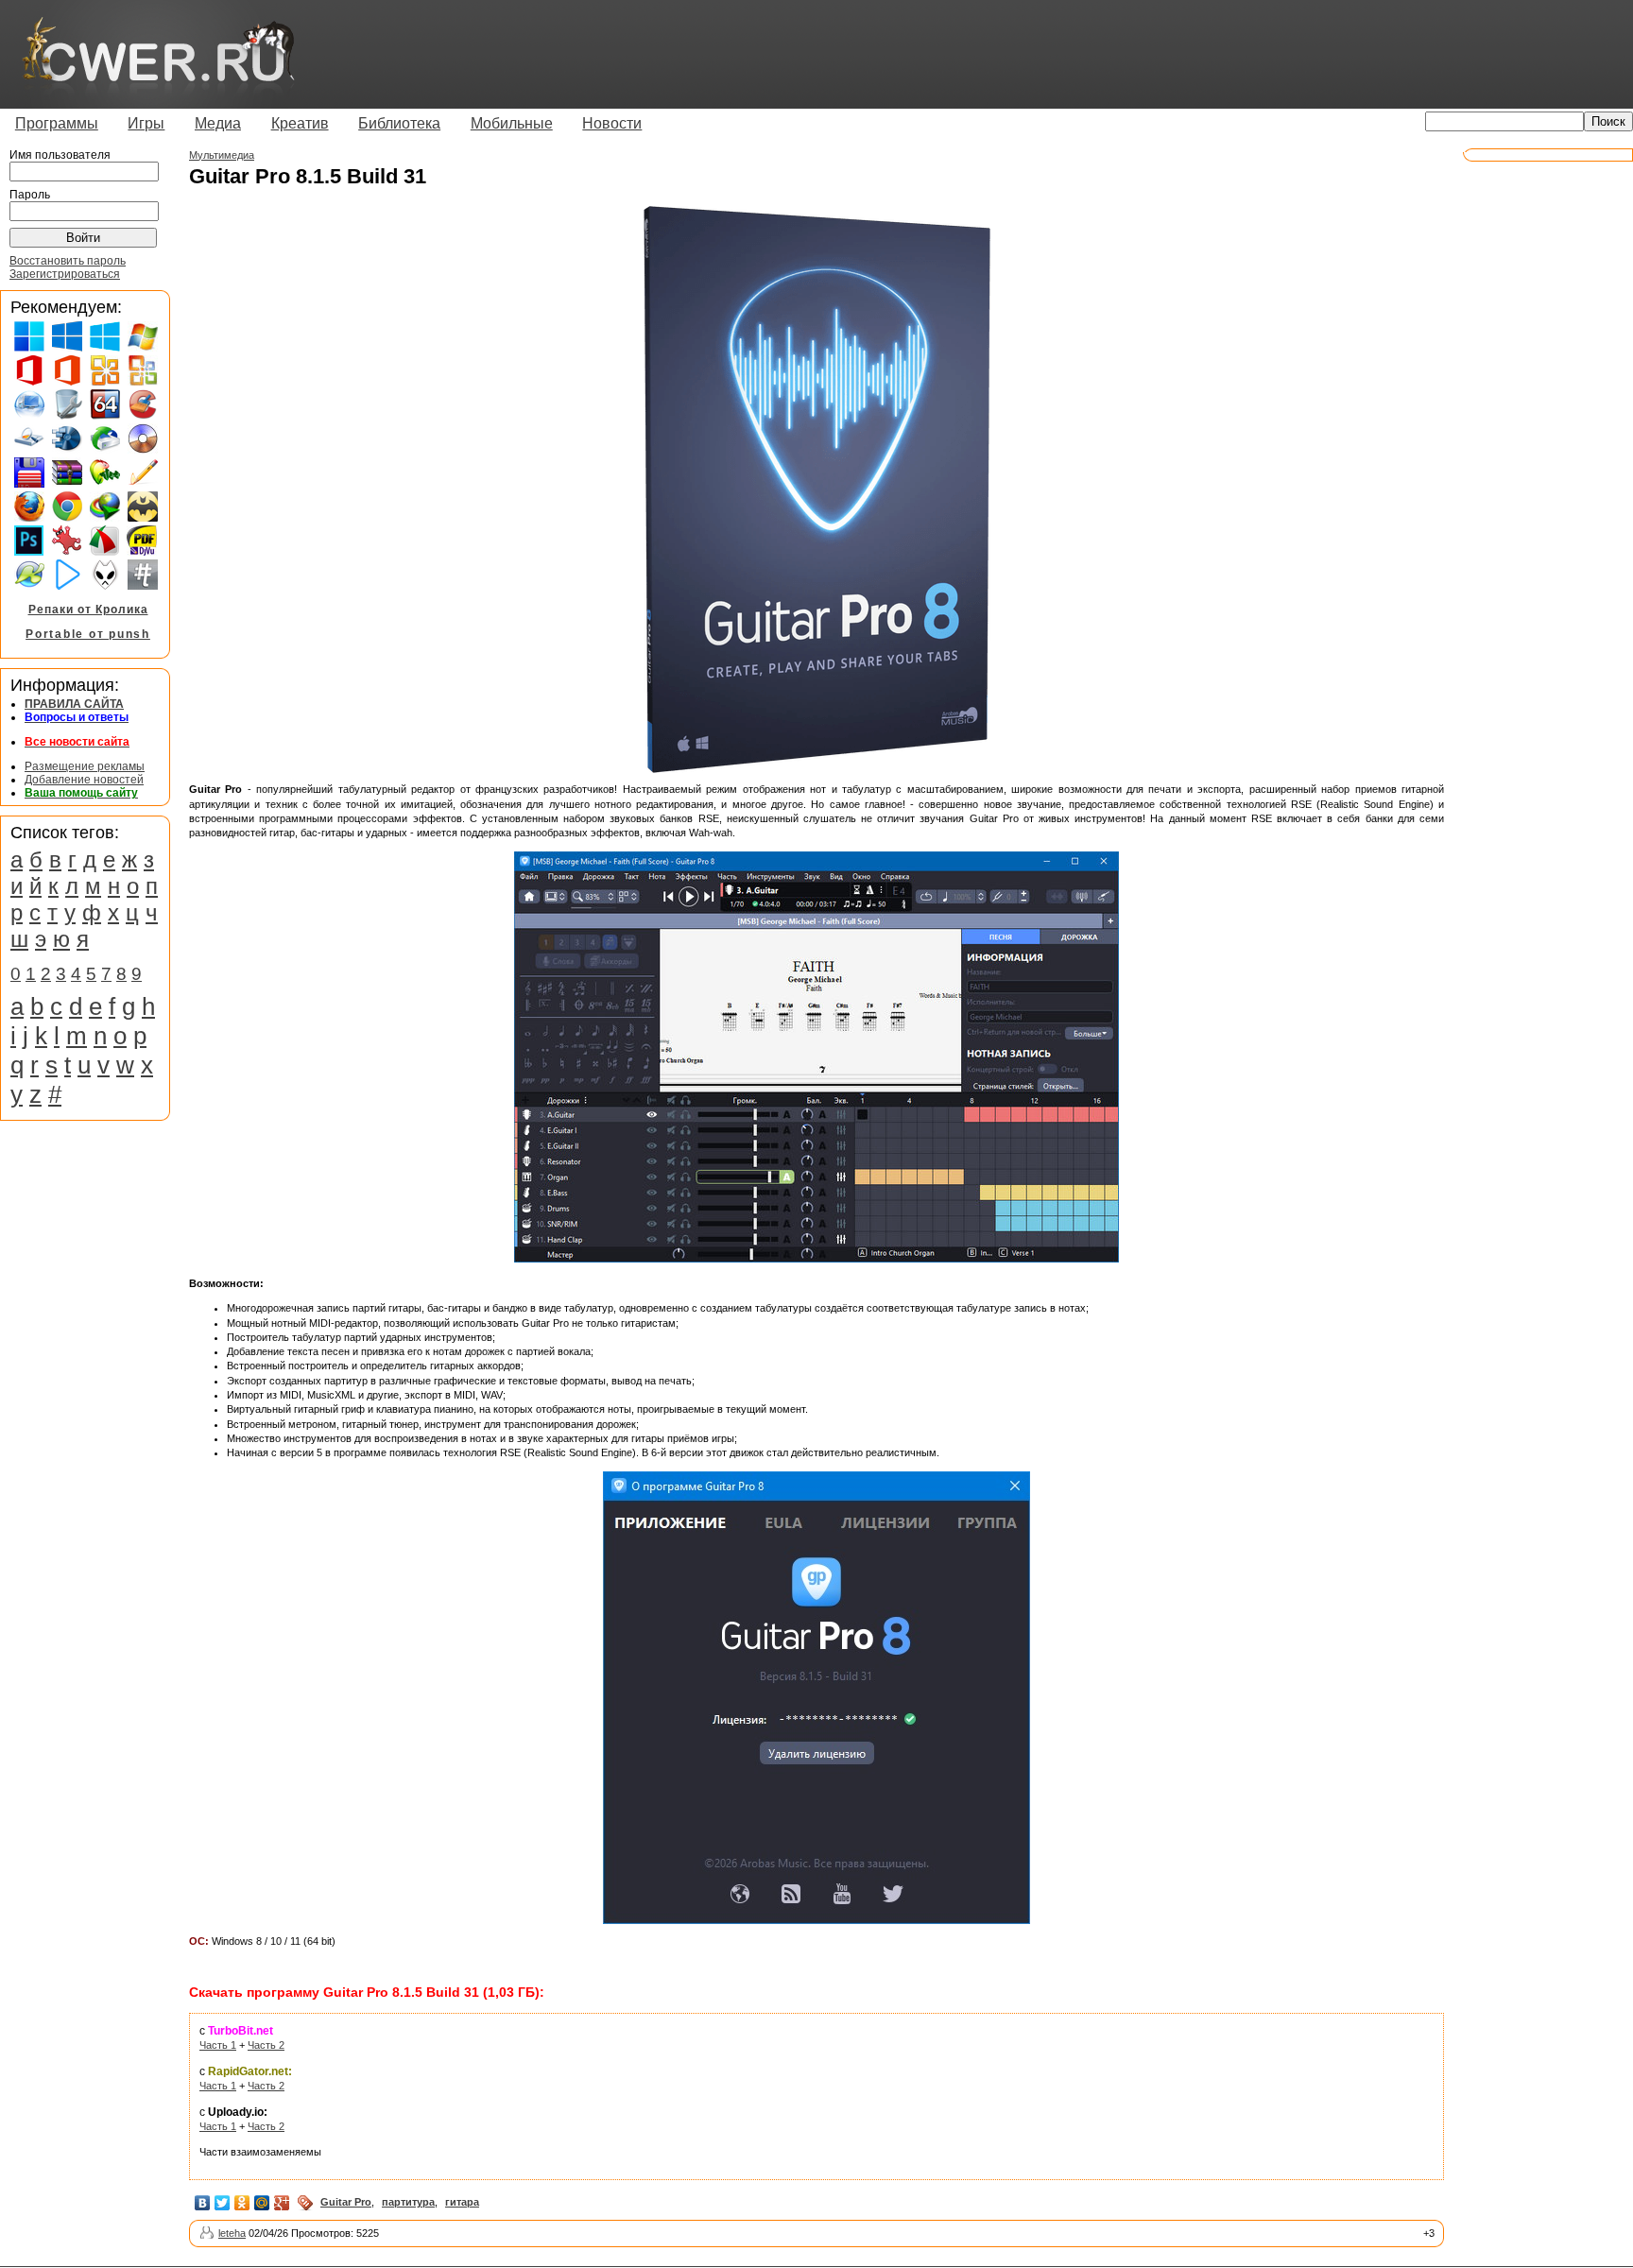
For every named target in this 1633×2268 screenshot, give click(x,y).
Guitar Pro (346, 2202)
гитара (462, 2202)
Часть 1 (218, 2045)
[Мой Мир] (262, 2203)
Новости (612, 123)
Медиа (218, 123)
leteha (232, 2233)
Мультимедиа (222, 155)
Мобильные (512, 123)
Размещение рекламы (85, 766)
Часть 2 (266, 2045)
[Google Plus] (282, 2203)
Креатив (300, 123)
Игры (146, 123)
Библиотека (399, 123)
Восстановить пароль (68, 261)
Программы (57, 123)
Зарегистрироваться (65, 274)
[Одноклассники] (242, 2203)
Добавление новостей (84, 780)
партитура (408, 2202)
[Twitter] (223, 2203)
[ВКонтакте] (203, 2203)
